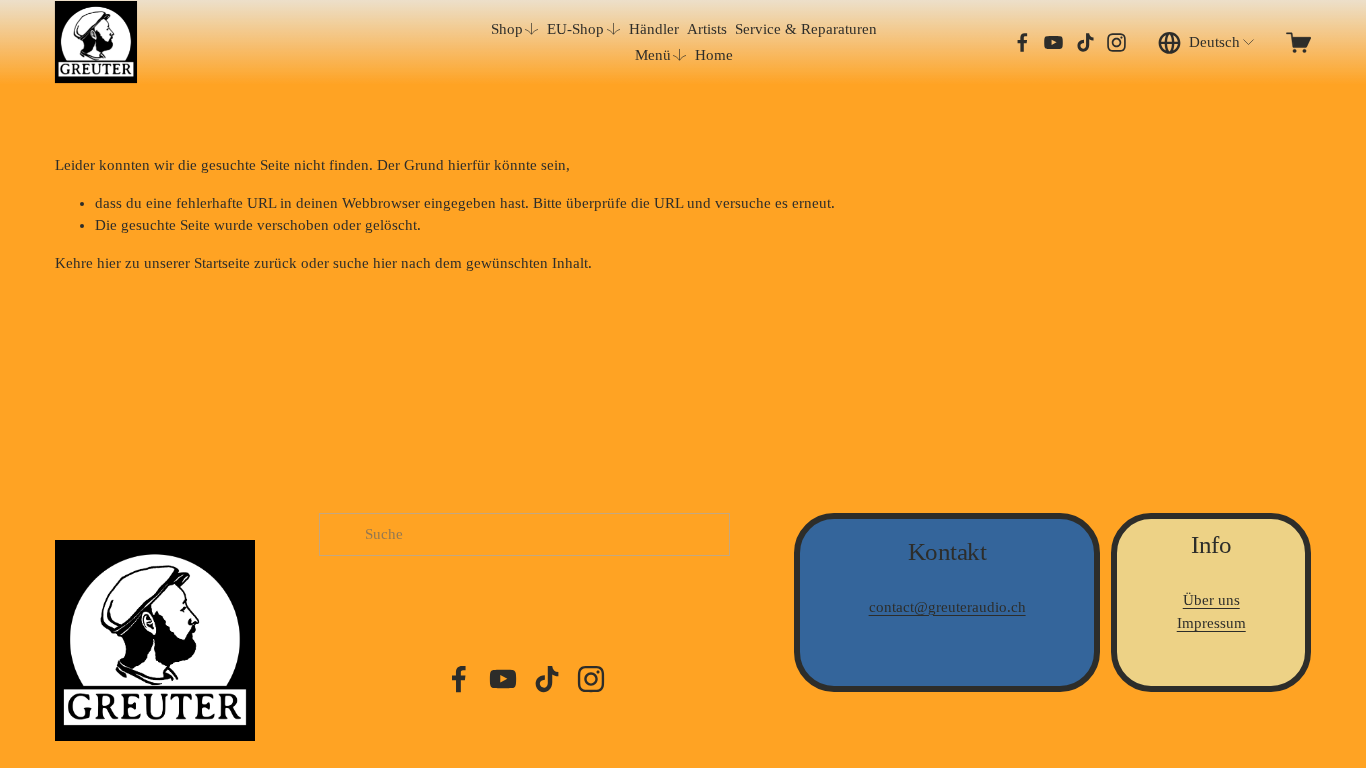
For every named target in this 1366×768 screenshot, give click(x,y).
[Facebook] (1022, 42)
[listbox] (1207, 42)
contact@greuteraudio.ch (947, 607)
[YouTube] (1053, 42)
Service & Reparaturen (806, 29)
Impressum (1211, 623)
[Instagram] (1116, 42)
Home (714, 55)
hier (109, 263)
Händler (654, 29)
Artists (707, 29)
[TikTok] (1085, 42)
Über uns (1211, 600)
